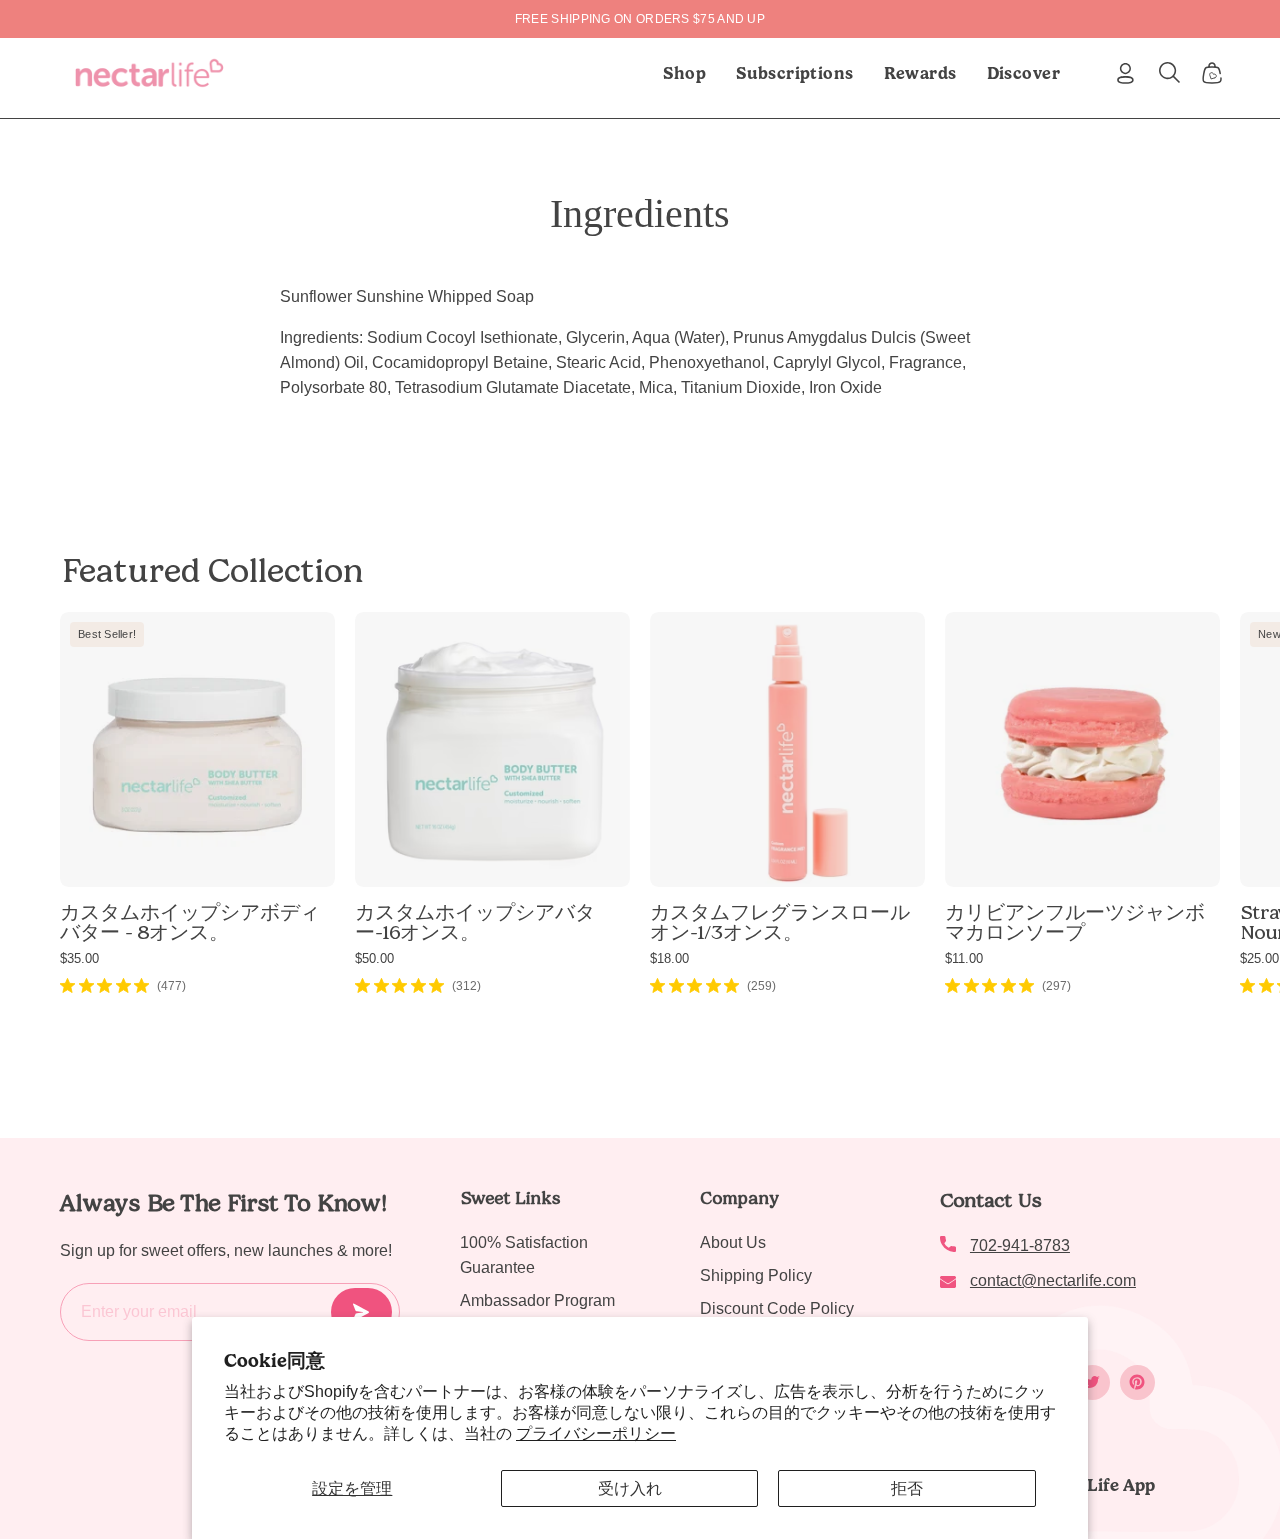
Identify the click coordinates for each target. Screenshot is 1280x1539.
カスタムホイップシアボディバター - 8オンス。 (190, 922)
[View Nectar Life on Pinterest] (1137, 1382)
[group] (640, 19)
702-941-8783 (1020, 1245)
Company (739, 1198)
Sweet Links (510, 1198)
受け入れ (630, 1488)
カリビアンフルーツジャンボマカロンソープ (1075, 922)
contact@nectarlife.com (1053, 1280)
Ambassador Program (537, 1300)
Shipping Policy (756, 1275)
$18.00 (669, 958)
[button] (795, 73)
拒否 (907, 1488)
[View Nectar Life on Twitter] (1092, 1382)
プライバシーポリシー (596, 1433)
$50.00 (374, 958)
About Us (733, 1242)
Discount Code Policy (777, 1308)
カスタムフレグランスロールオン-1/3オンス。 (780, 922)
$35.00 (79, 958)
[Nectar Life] (149, 73)
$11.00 (964, 958)
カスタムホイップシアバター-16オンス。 (475, 922)
